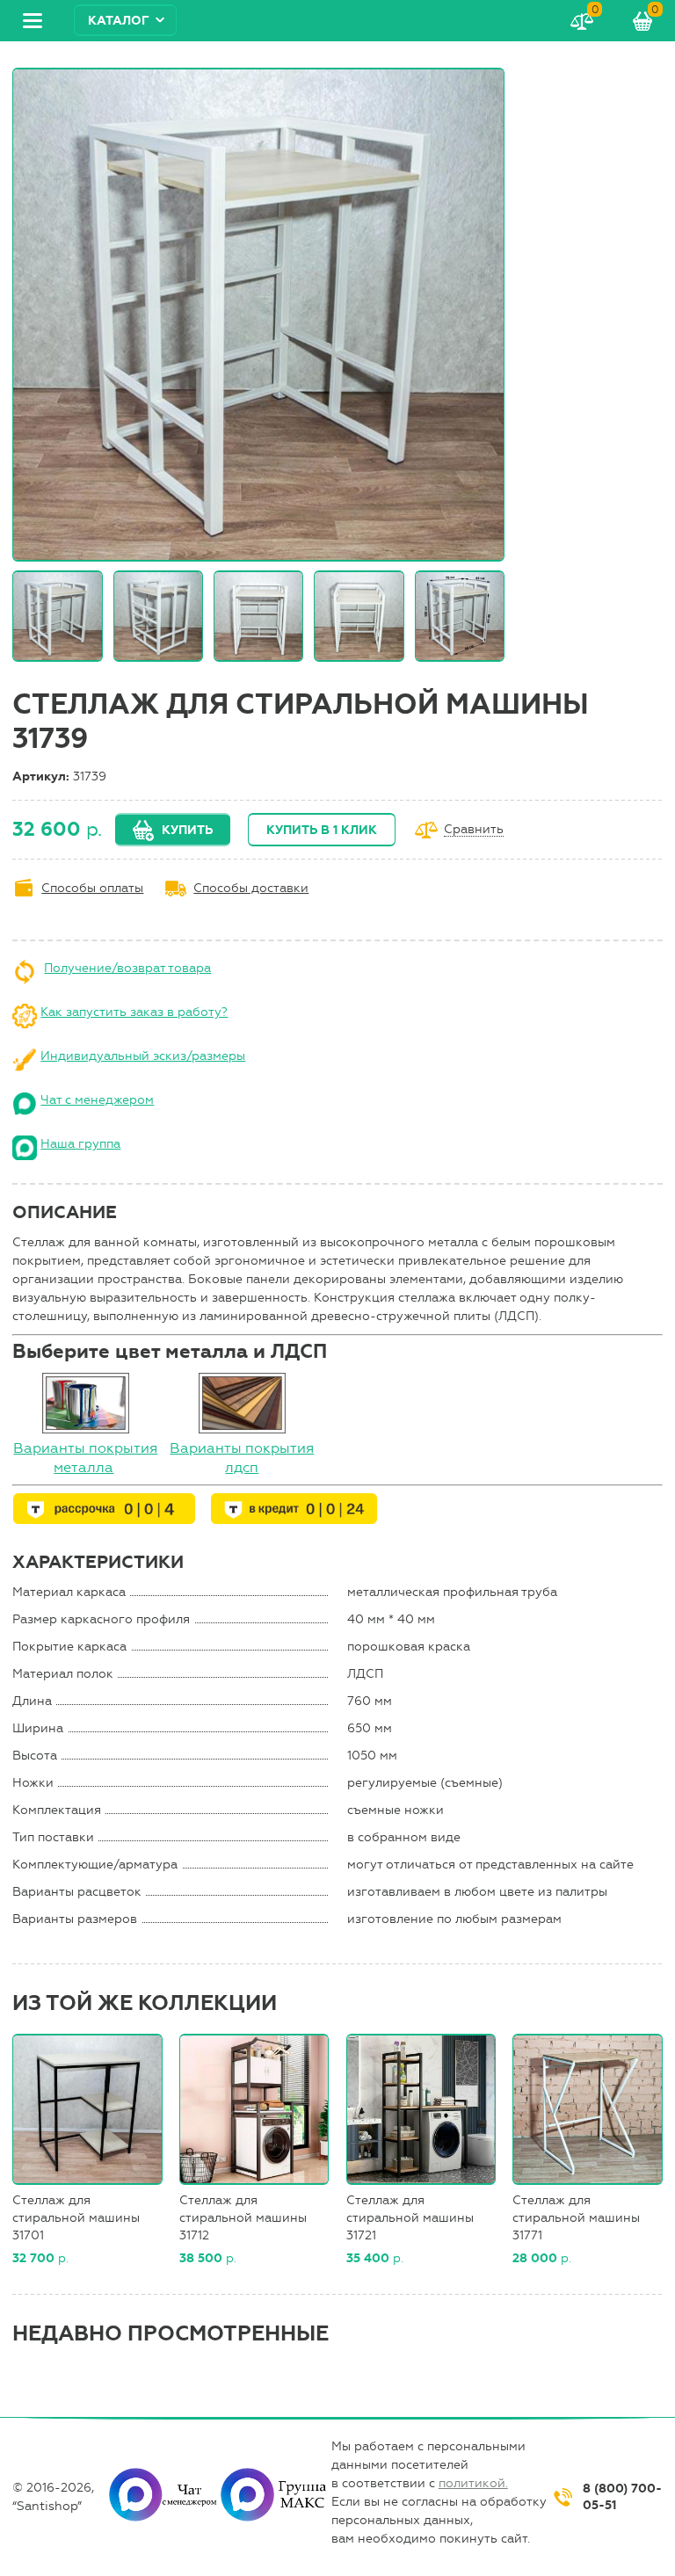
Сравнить (474, 830)
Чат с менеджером (97, 1100)
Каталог (119, 21)
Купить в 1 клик (322, 830)
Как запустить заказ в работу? (134, 1012)
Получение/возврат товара (127, 968)
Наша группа (80, 1144)
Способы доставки (251, 888)
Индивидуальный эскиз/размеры (143, 1056)
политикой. (473, 2483)
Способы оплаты (92, 888)
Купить (187, 830)
